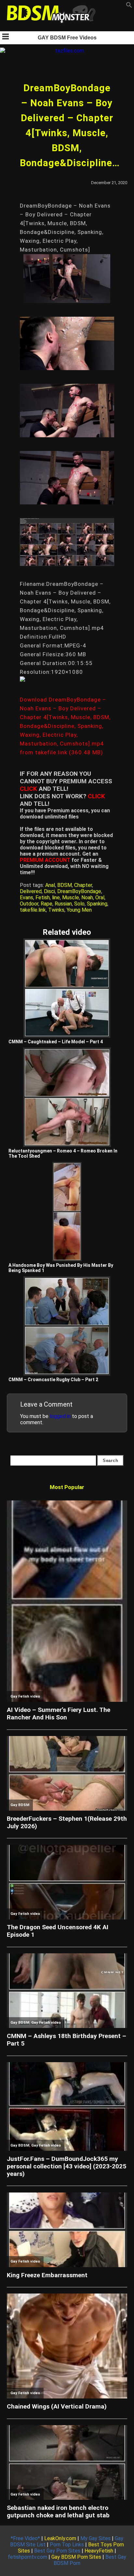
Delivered (31, 891)
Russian (63, 904)
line (56, 897)
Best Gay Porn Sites (57, 2551)
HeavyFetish (99, 2551)
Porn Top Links (67, 2545)
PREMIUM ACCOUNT (45, 860)
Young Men (79, 910)
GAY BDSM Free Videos (67, 38)
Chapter (83, 885)
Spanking (97, 904)
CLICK (28, 789)
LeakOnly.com (60, 2538)
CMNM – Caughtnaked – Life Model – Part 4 (56, 1042)
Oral (100, 897)
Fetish (43, 897)
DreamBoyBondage (79, 891)
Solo (79, 904)
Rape (47, 904)
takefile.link (33, 910)
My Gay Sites (95, 2538)
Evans (27, 897)
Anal (50, 885)
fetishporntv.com (27, 2557)
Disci (49, 891)
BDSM (65, 885)
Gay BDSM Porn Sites (76, 2557)
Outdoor (29, 904)
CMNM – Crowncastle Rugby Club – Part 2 (53, 1380)
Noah (87, 897)
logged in (60, 1416)
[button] (129, 6)
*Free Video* (25, 2538)
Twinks (56, 910)
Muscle (71, 897)
